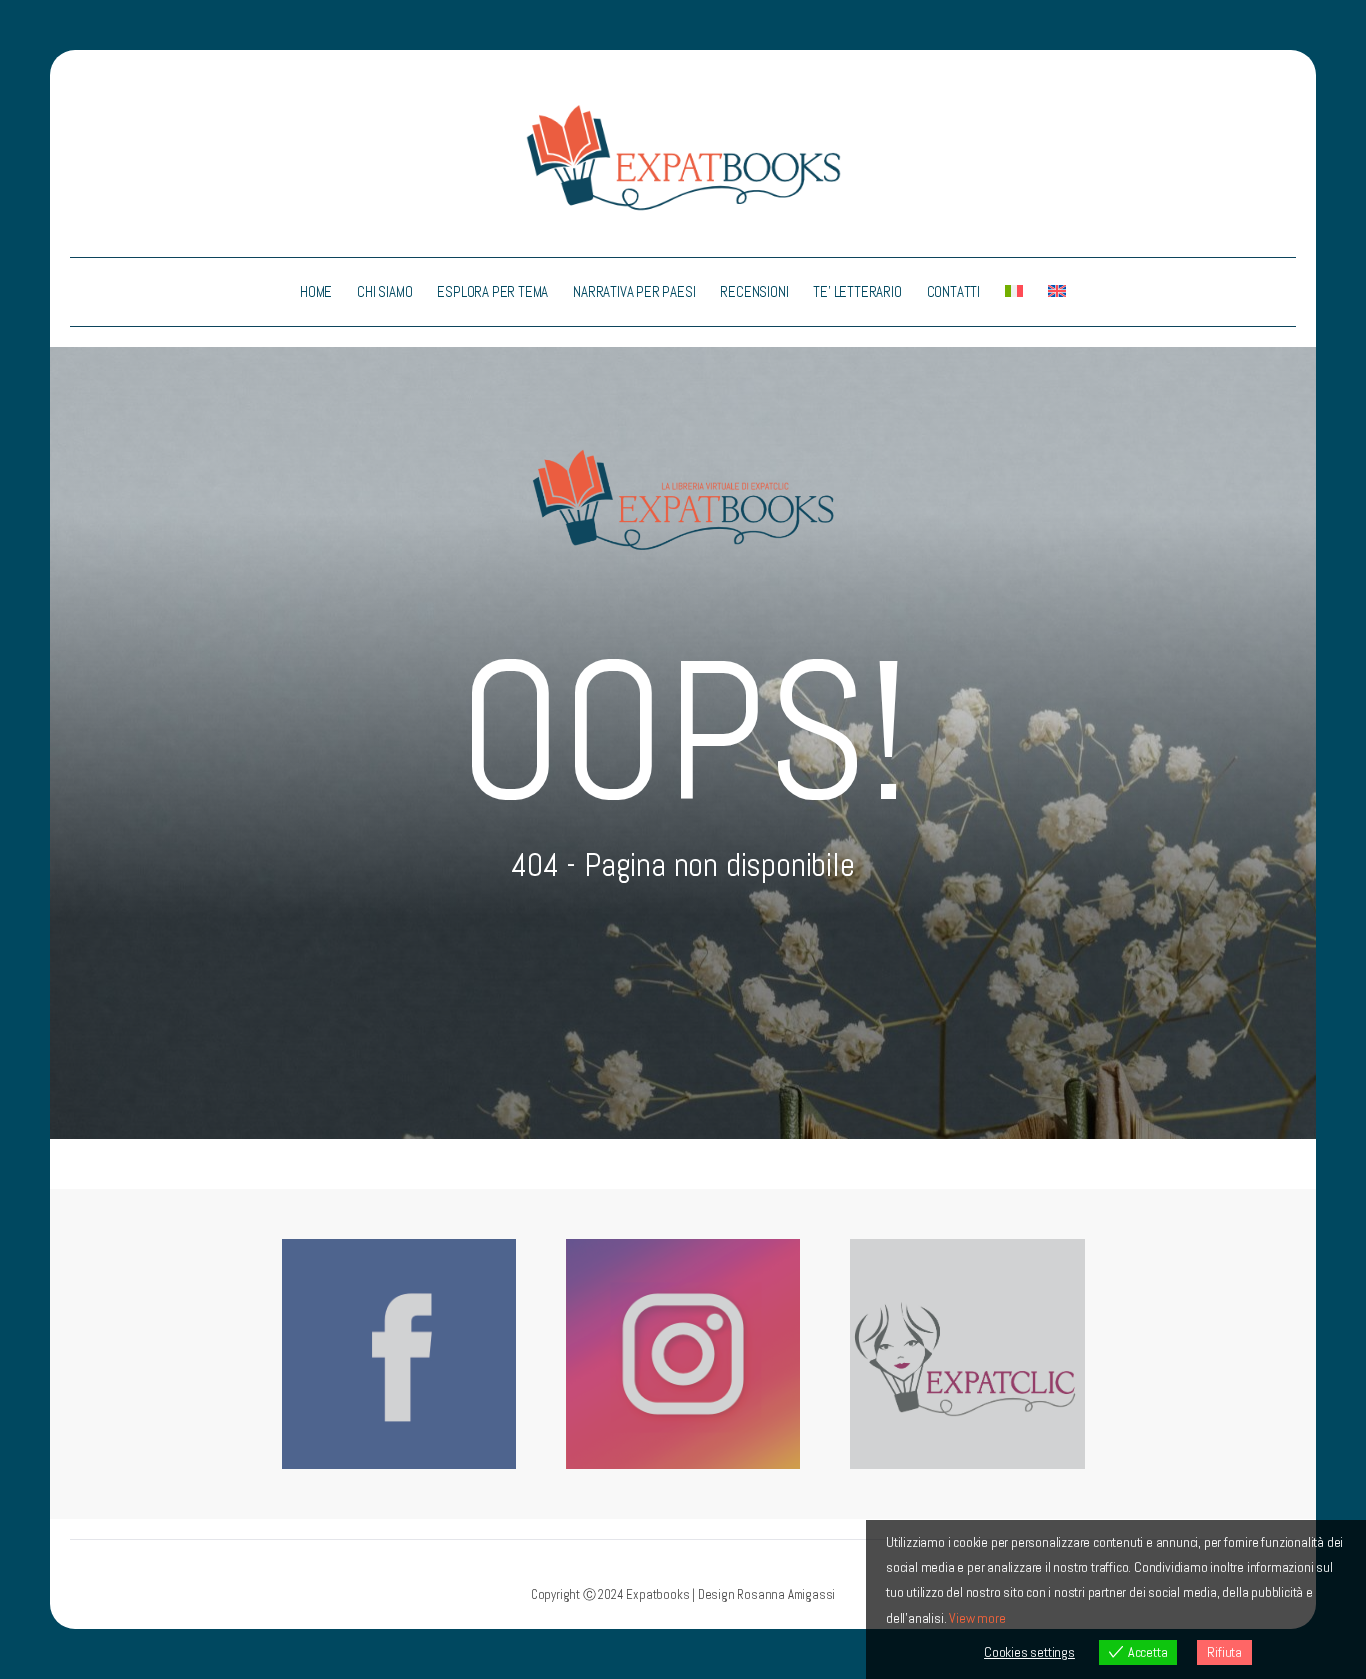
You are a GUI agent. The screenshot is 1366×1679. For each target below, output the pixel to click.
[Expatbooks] (683, 156)
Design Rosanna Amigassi (766, 1594)
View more (977, 1618)
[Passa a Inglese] (1057, 292)
